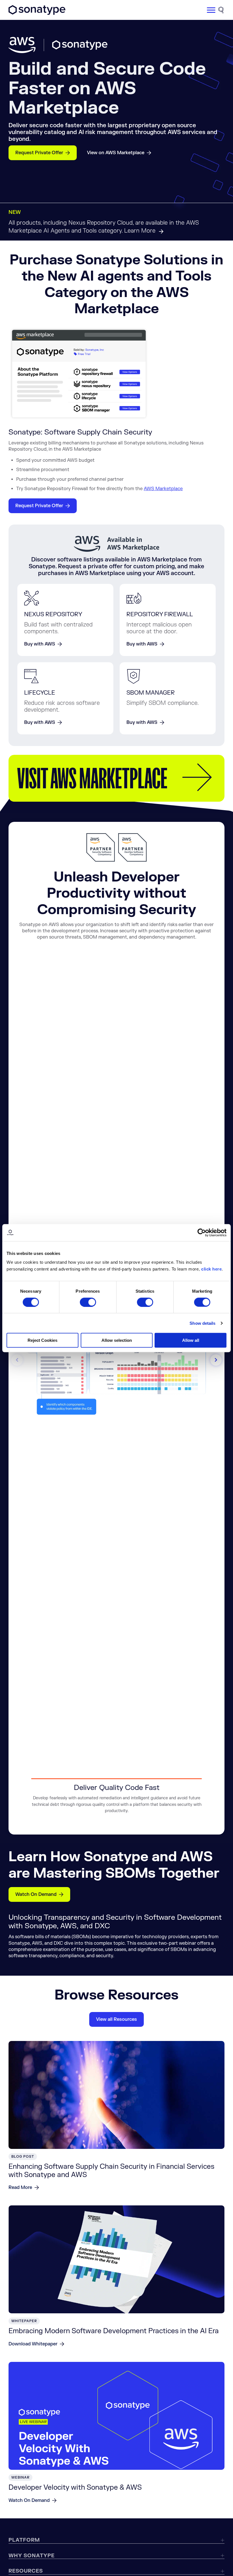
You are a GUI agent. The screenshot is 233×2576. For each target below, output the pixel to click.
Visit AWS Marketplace (92, 778)
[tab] (116, 1798)
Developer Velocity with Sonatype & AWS (75, 2488)
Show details (202, 1323)
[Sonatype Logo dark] (37, 13)
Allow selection (117, 1340)
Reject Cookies (42, 1340)
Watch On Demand (36, 1894)
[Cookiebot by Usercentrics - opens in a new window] (202, 1232)
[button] (216, 1360)
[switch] (88, 1302)
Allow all (191, 1340)
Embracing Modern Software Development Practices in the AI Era (114, 2331)
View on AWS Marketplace (116, 153)
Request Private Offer (39, 153)
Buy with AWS (40, 644)
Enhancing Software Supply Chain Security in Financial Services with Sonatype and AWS (111, 2171)
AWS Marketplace (163, 489)
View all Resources (116, 2019)
